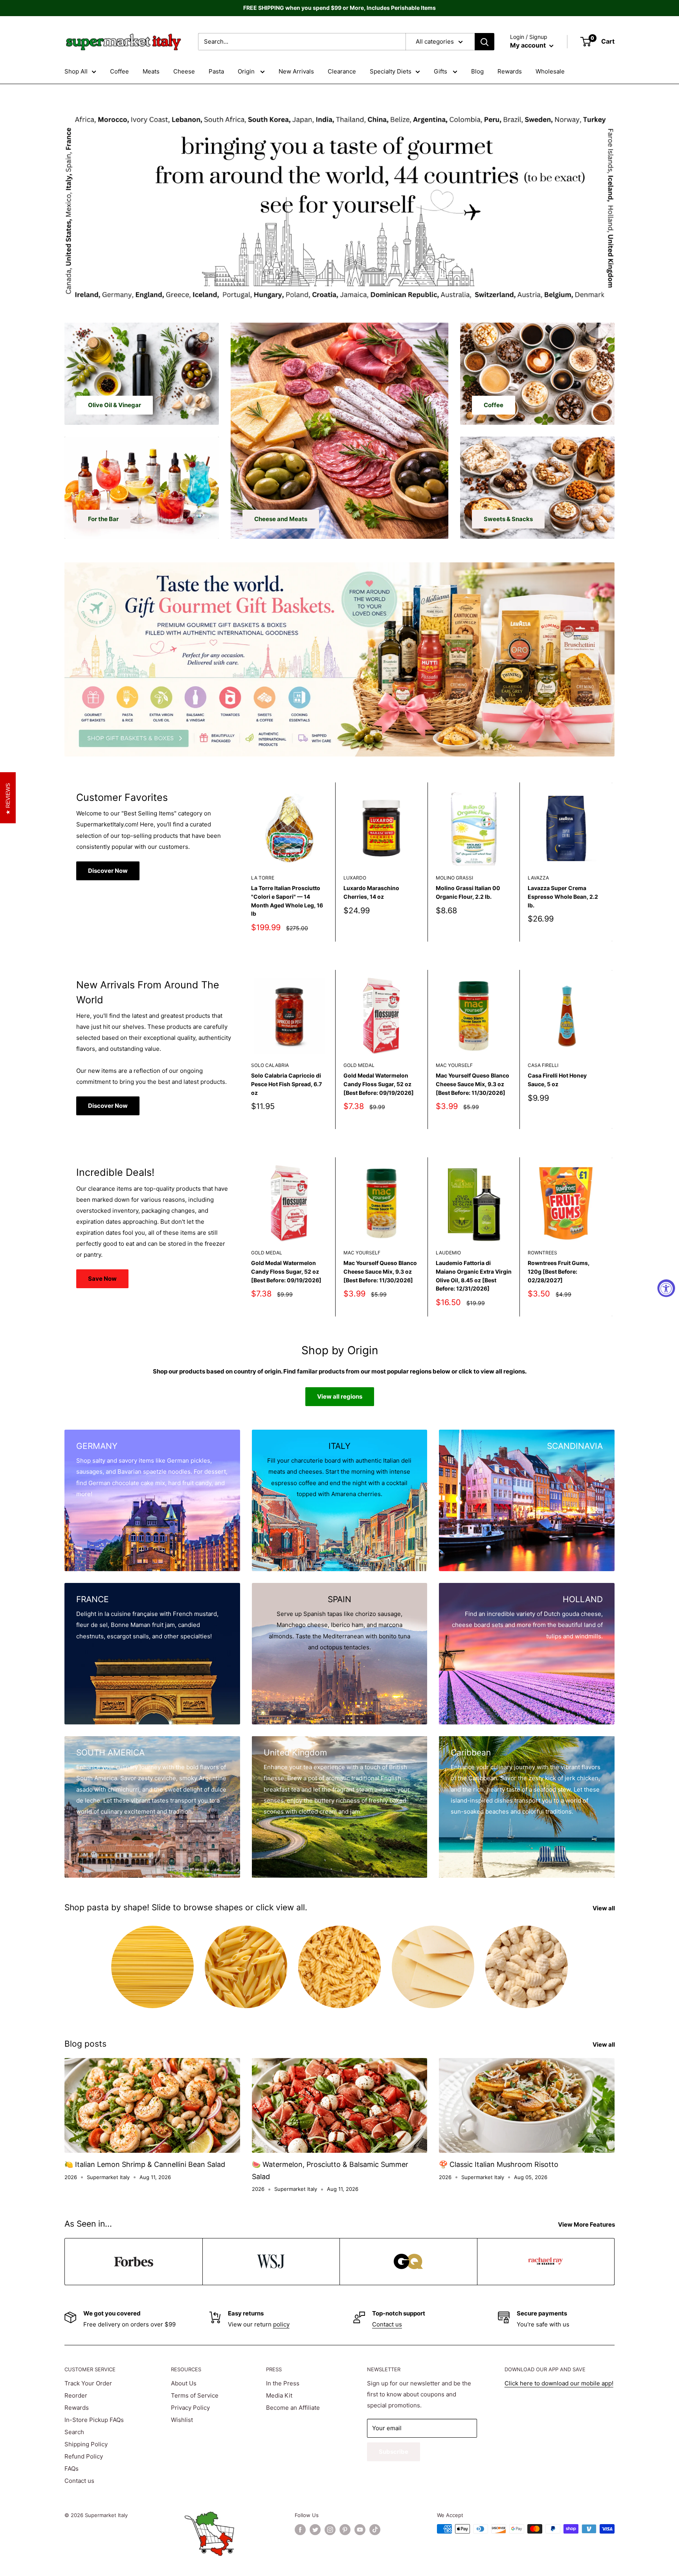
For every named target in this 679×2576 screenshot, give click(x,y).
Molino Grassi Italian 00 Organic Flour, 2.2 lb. (468, 892)
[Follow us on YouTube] (360, 2530)
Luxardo (355, 878)
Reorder (76, 2395)
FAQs (72, 2469)
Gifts (441, 71)
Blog (477, 71)
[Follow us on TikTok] (375, 2530)
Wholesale (550, 71)
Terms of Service (195, 2395)
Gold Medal (359, 1065)
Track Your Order (88, 2383)
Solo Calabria (270, 1065)
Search (74, 2432)
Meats (151, 71)
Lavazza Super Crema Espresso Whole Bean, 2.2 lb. (563, 896)
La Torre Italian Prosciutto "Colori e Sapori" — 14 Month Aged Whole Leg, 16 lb (287, 901)
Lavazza (538, 878)
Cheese (184, 71)
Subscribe (394, 2452)
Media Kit (279, 2395)
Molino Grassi (454, 878)
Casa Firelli (543, 1065)
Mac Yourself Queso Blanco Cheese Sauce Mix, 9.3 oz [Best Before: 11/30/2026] (473, 1084)
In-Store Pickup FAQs (94, 2420)
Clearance (342, 71)
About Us (184, 2383)
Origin (247, 71)
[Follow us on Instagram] (330, 2530)
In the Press (283, 2383)
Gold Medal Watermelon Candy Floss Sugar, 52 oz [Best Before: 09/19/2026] (379, 1084)
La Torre (263, 878)
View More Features (587, 2224)
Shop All (76, 71)
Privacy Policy (190, 2408)
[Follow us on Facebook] (300, 2530)
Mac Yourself (454, 1065)
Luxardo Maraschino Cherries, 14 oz (371, 892)
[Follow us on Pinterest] (345, 2530)
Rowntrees (542, 1253)
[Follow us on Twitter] (315, 2530)
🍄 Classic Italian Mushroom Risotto (499, 2164)
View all (604, 1908)
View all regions (340, 1396)
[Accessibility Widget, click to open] (666, 1288)
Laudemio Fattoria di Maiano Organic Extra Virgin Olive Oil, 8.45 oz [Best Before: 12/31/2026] (474, 1276)
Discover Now (108, 871)
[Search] (484, 42)
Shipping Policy (86, 2444)
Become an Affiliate (293, 2408)
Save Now (102, 1279)
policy (281, 2324)
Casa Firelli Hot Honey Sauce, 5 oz (557, 1080)
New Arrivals (296, 71)
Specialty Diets (391, 71)
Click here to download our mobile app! (559, 2383)
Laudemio (448, 1253)
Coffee (119, 71)
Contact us (387, 2324)
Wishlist (182, 2420)
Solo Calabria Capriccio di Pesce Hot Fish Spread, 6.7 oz (286, 1084)
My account (529, 45)
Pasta (216, 71)
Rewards (510, 71)
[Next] (612, 862)
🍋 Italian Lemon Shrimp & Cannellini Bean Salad (145, 2164)
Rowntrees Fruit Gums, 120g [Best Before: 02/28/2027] (559, 1272)
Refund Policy (84, 2456)
